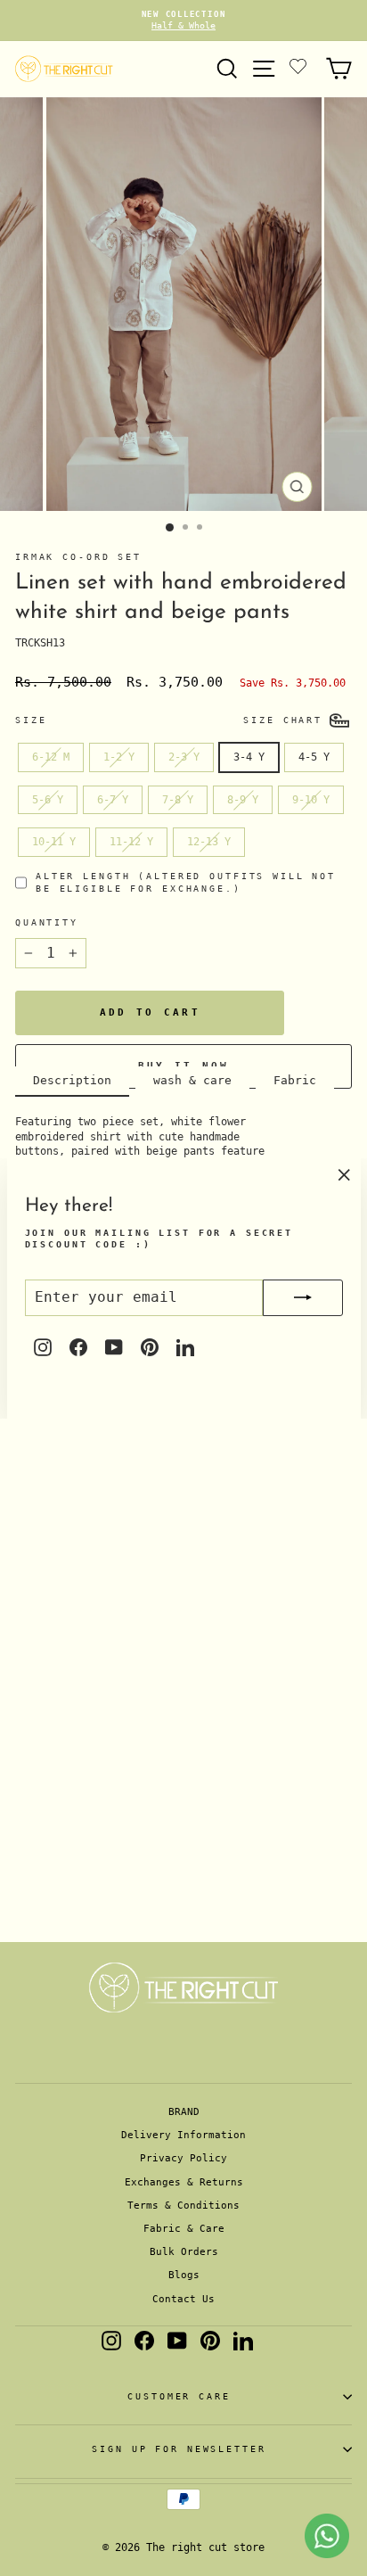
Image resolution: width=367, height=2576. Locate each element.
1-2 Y (119, 757)
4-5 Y (314, 757)
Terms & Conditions (183, 2206)
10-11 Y (54, 842)
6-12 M (51, 757)
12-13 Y (209, 842)
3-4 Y (249, 757)
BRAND (184, 2112)
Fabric (295, 1080)
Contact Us (183, 2299)
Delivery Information (183, 2135)
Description (72, 1080)
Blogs (184, 2275)
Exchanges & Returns (184, 2182)
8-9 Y (243, 800)
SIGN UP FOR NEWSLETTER (179, 2449)
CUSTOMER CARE (179, 2396)
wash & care (192, 1080)
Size (31, 720)
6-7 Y (113, 800)
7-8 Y (178, 800)
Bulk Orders (184, 2252)
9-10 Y (311, 800)
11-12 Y (131, 842)
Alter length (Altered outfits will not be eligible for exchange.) (186, 882)
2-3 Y (184, 757)
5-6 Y (48, 800)
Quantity (47, 922)
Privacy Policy (183, 2158)
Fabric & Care (184, 2229)
